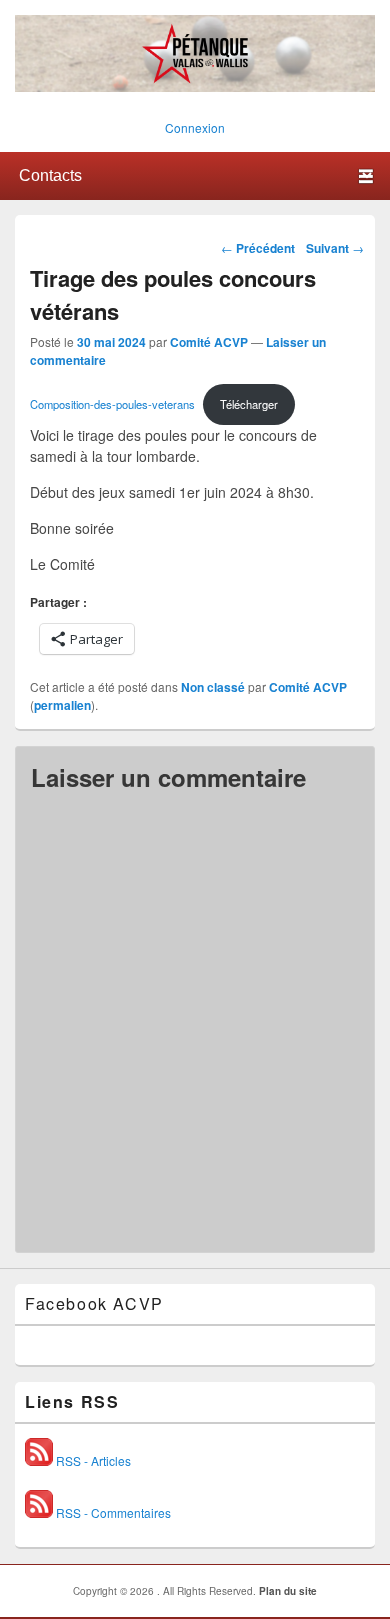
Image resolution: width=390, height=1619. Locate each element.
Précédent (258, 248)
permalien (62, 705)
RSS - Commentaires (112, 1512)
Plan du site (288, 1591)
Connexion (195, 127)
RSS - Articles (92, 1460)
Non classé (213, 687)
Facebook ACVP (94, 1303)
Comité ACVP (209, 342)
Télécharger (249, 404)
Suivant (335, 248)
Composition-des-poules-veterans (112, 404)
